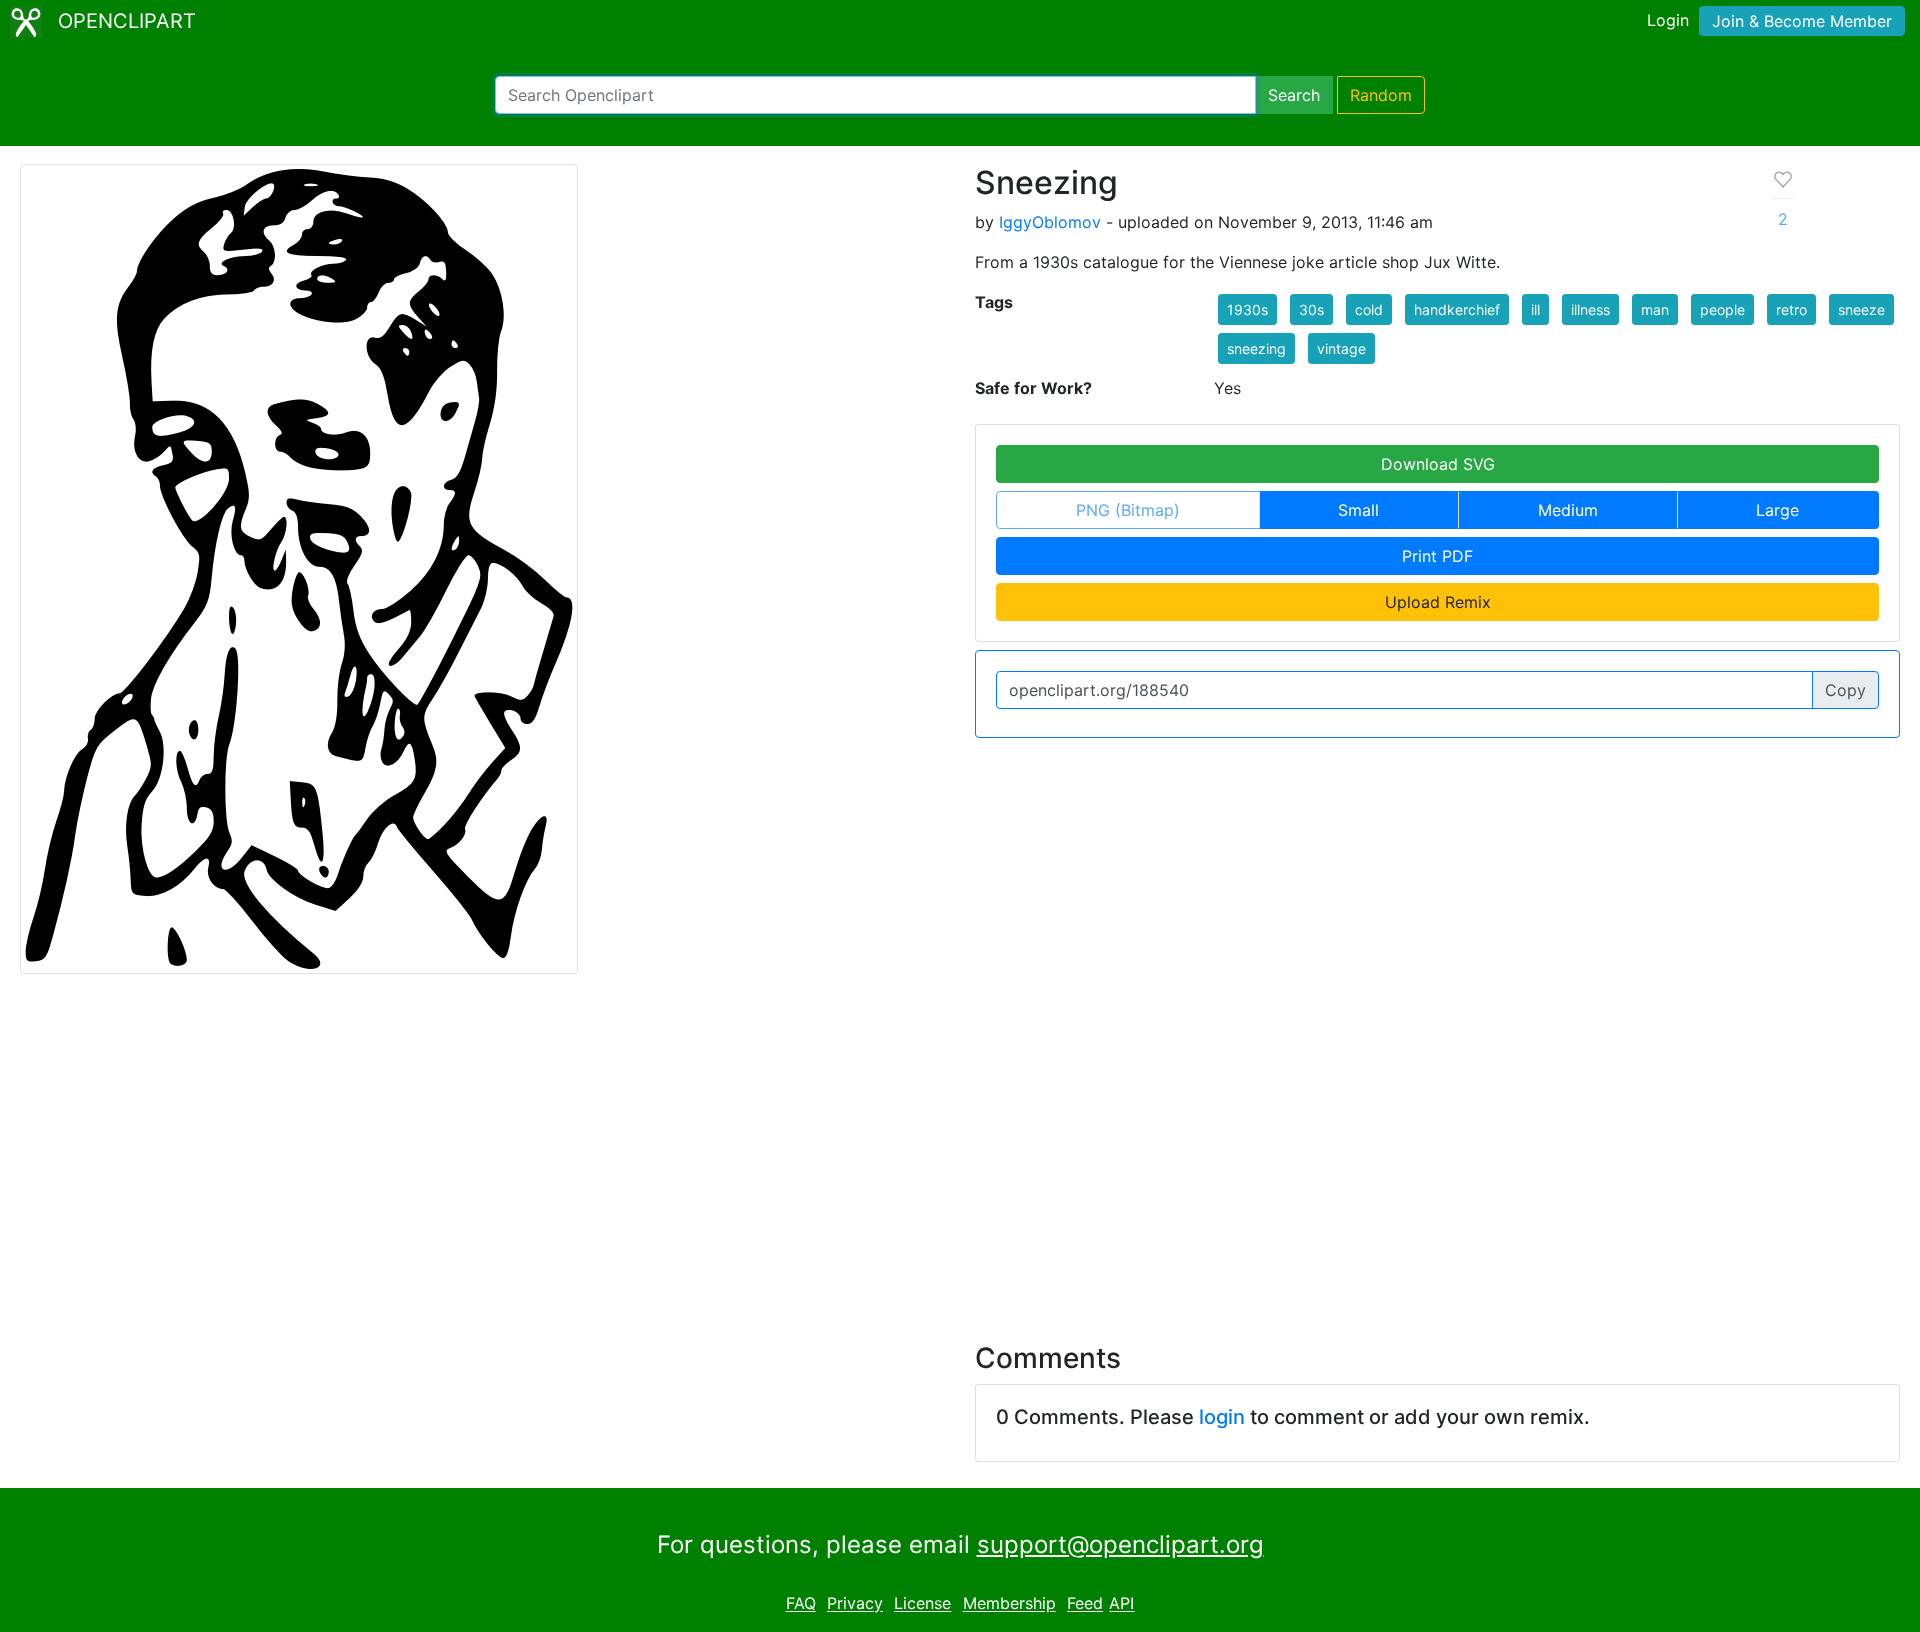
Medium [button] (1568, 510)
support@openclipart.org (1120, 1544)
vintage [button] (1341, 348)
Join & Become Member (1802, 21)
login (1222, 1417)
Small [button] (1358, 510)
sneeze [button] (1861, 309)
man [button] (1655, 309)
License (922, 1604)
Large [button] (1777, 510)
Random (1381, 95)
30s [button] (1311, 309)
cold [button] (1369, 309)
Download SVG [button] (1438, 464)
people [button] (1722, 309)
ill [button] (1535, 309)
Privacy (855, 1604)
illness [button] (1590, 309)
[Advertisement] (960, 1146)
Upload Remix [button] (1438, 602)
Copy (1845, 690)
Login (1668, 20)
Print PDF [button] (1437, 556)
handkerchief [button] (1457, 309)
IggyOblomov (1050, 222)
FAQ (801, 1604)
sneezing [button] (1256, 348)
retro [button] (1791, 309)
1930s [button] (1247, 309)
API (1121, 1604)
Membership (1009, 1604)
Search (1294, 95)
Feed (1085, 1604)
